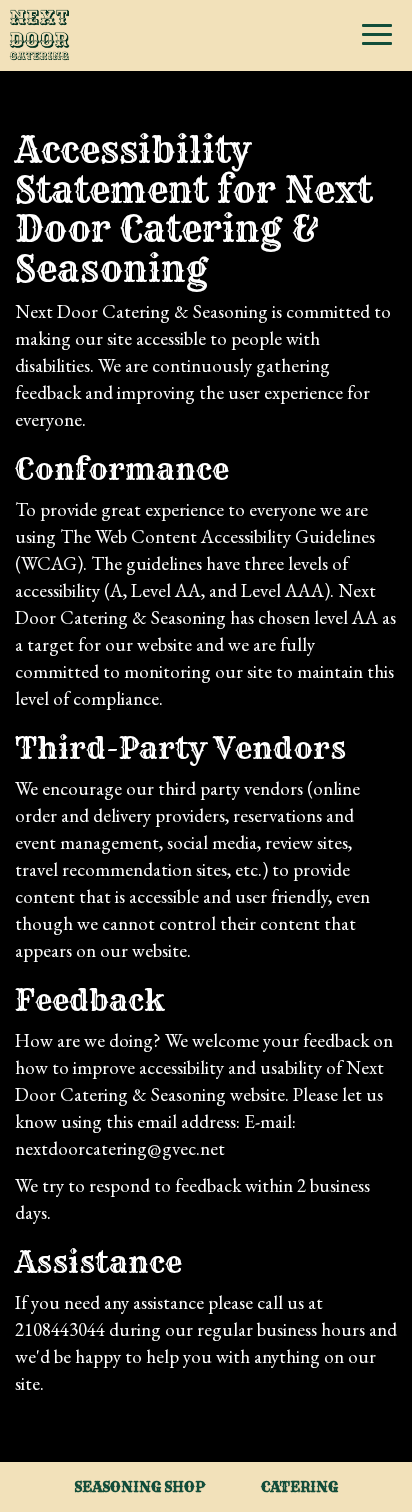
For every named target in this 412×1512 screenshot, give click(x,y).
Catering (299, 1487)
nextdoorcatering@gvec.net (120, 1148)
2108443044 (60, 1329)
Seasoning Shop (139, 1487)
